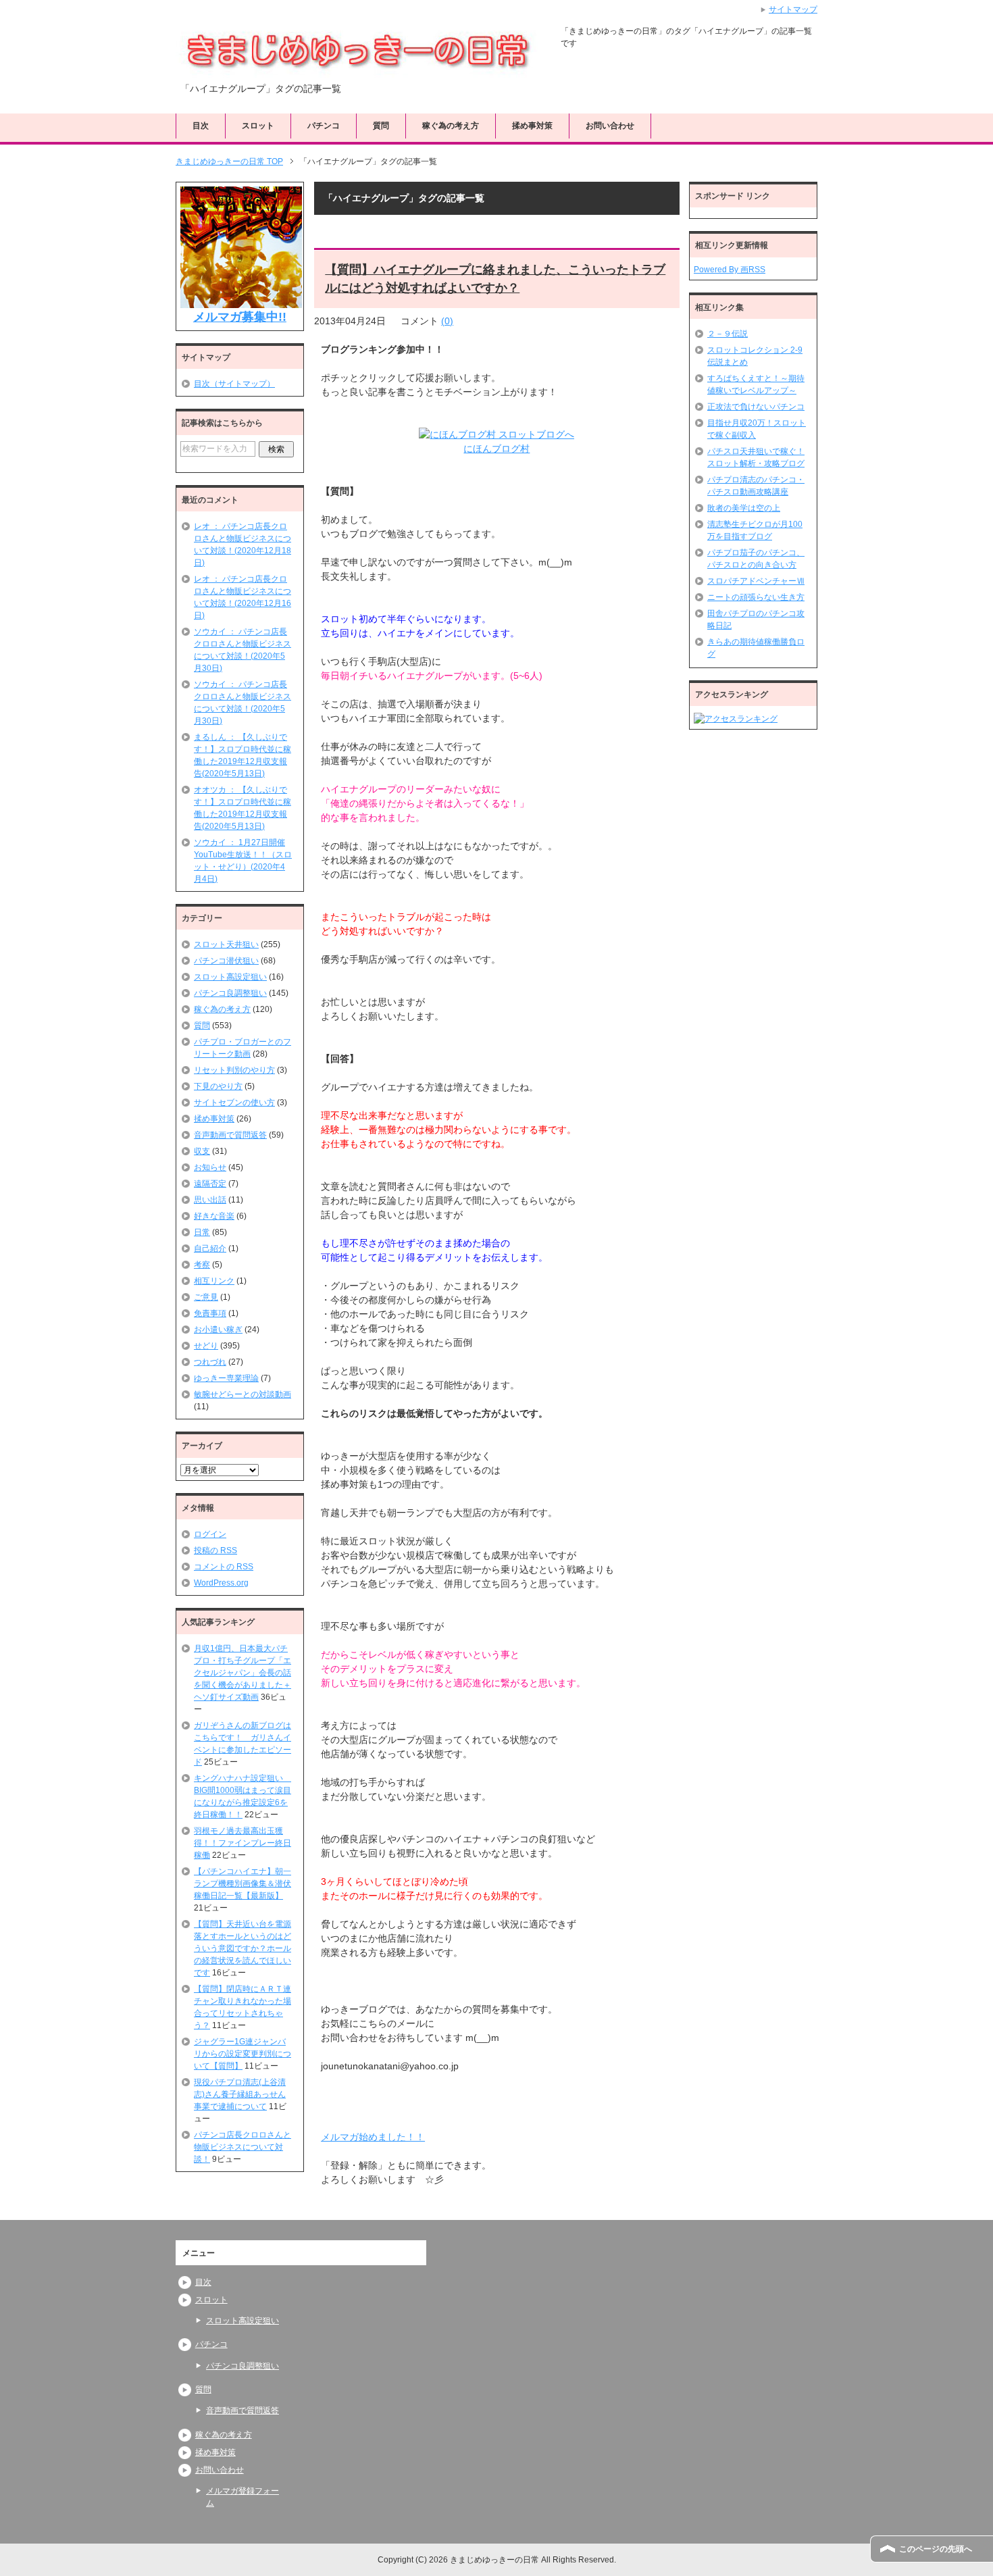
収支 (202, 1151)
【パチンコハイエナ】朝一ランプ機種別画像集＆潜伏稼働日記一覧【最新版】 (243, 1884)
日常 (202, 1232)
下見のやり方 (218, 1086)
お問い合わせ (610, 126)
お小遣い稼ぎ (218, 1330)
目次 (201, 126)
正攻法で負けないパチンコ (756, 407)
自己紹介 (210, 1248)
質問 (381, 126)
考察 (202, 1265)
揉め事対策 (532, 126)
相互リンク (214, 1281)
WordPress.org (221, 1583)
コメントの (224, 1567)
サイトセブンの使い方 (234, 1103)
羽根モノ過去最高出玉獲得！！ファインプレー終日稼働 (243, 1843)
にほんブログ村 (496, 449)
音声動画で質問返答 (230, 1135)
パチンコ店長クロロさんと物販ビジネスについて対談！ (243, 2147)
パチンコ (324, 126)
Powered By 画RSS (730, 270)
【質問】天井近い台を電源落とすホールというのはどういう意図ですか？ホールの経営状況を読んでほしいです (243, 1948)
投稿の (215, 1550)
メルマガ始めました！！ (373, 2137)
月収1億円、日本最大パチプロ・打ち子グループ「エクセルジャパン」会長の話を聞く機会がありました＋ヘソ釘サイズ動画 (243, 1673)
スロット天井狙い (226, 944)
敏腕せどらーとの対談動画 (243, 1394)
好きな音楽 (214, 1216)
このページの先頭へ (936, 2549)
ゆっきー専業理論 (226, 1378)
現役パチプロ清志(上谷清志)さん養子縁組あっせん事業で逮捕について (240, 2094)
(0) (447, 321)
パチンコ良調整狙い (230, 993)
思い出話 (210, 1200)
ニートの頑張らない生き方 (756, 597)
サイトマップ (793, 9)
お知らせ (210, 1167)
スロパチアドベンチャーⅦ (756, 581)
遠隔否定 (210, 1184)
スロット (258, 126)
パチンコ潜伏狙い (226, 961)
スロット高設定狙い (230, 977)
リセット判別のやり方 (234, 1070)
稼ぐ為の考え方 (451, 126)
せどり (206, 1346)
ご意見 (206, 1297)
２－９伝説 (728, 334)
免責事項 (210, 1313)
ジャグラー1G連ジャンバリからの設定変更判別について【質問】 (243, 2054)
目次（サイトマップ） (234, 384)
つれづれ (210, 1362)
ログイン (210, 1534)
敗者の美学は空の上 (744, 508)
